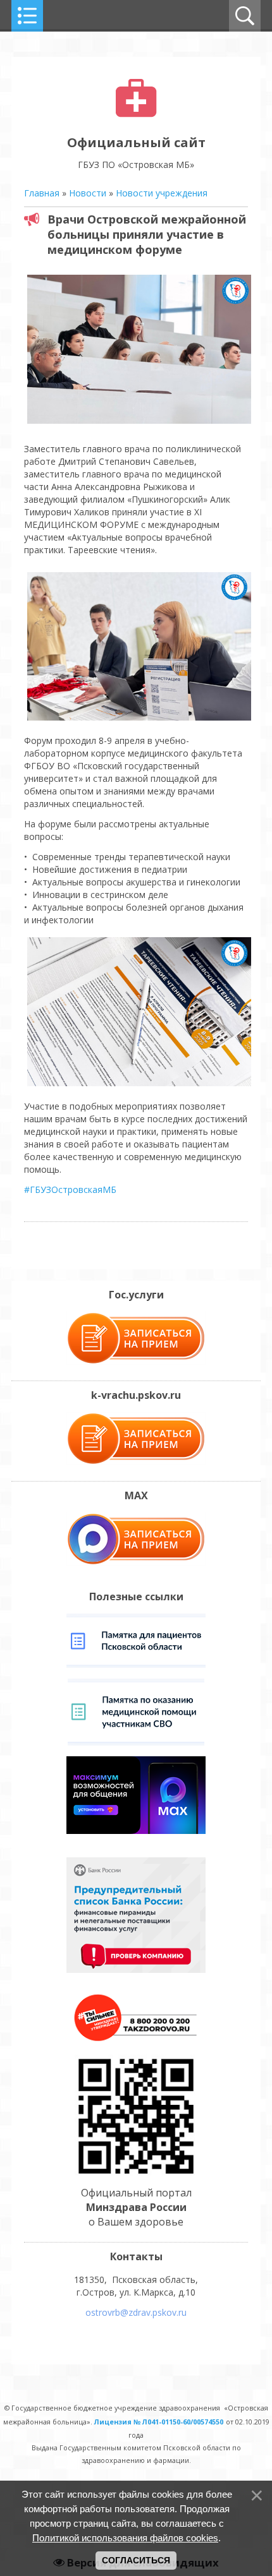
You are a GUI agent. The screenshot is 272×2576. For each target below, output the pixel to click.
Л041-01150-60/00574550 (183, 2422)
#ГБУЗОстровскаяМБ (70, 1189)
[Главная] (136, 114)
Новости (88, 193)
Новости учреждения (162, 193)
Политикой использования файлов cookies (125, 2538)
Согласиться (136, 2560)
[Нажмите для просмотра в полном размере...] (139, 423)
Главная (42, 193)
